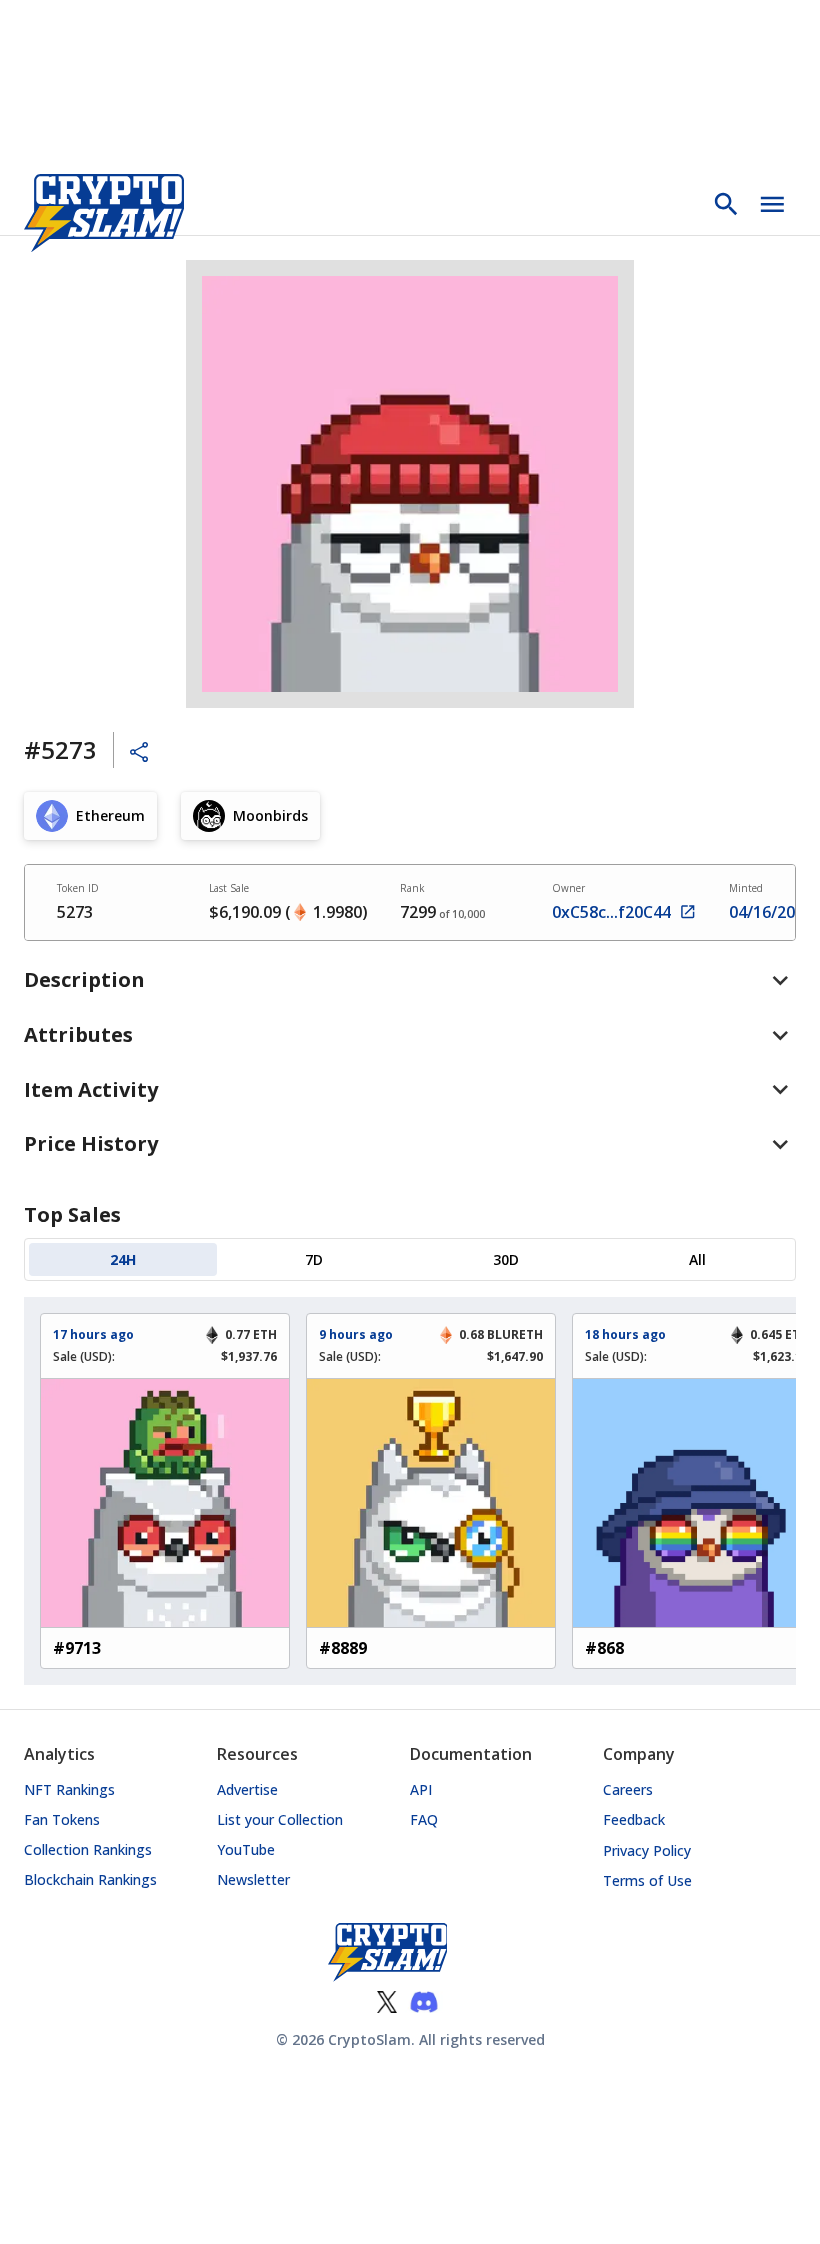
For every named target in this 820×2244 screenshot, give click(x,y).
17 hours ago (93, 1334)
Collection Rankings (88, 1849)
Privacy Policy (647, 1850)
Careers (628, 1789)
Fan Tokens (62, 1819)
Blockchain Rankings (90, 1879)
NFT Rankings (69, 1789)
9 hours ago (356, 1334)
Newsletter (253, 1879)
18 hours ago (625, 1334)
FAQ (424, 1819)
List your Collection (280, 1819)
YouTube (246, 1849)
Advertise (247, 1789)
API (421, 1789)
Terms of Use (647, 1880)
